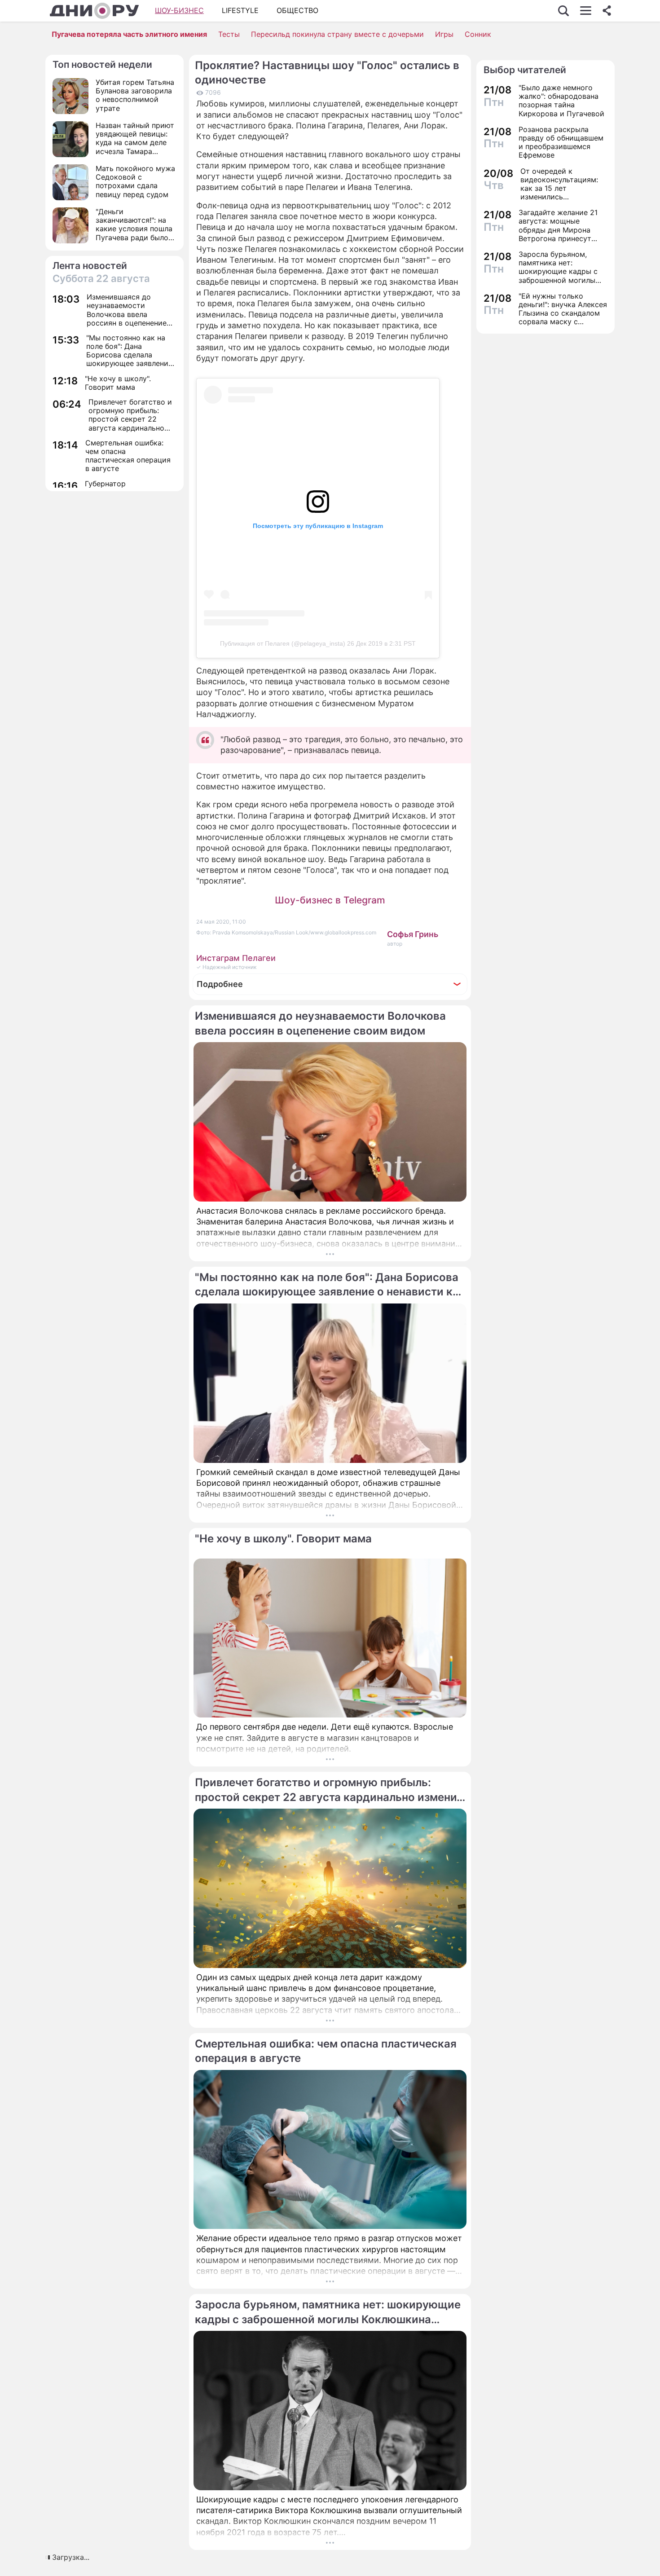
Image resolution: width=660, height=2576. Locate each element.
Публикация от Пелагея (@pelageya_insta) (283, 643)
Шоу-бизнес (179, 10)
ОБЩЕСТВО (297, 10)
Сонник (478, 34)
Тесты (229, 34)
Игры (444, 34)
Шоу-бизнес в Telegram (330, 900)
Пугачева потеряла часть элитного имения (129, 34)
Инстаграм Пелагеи (236, 958)
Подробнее (220, 984)
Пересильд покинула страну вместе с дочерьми (337, 34)
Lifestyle (240, 10)
